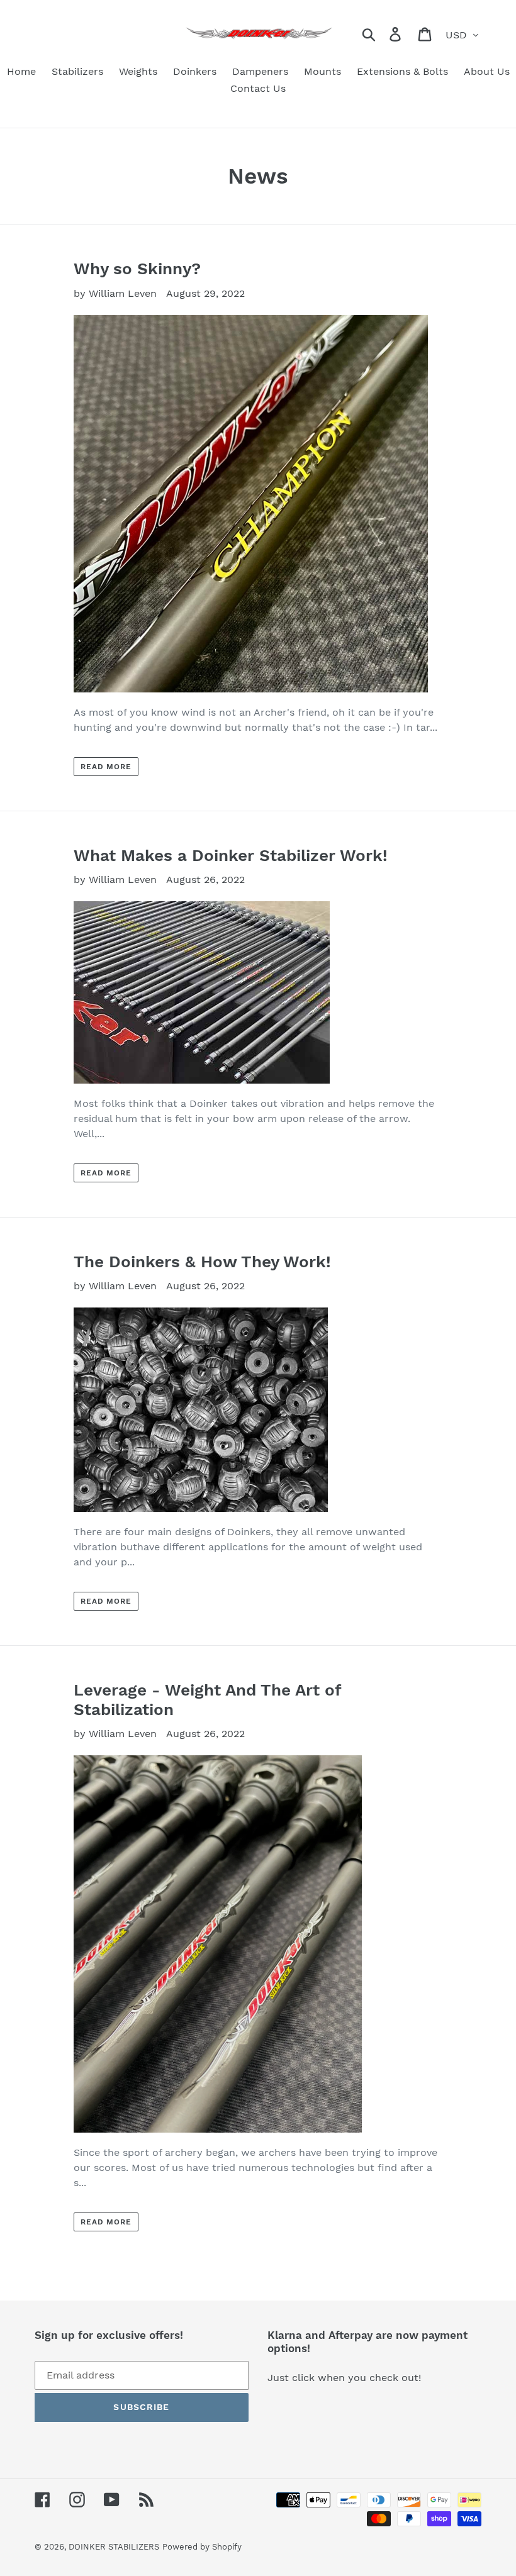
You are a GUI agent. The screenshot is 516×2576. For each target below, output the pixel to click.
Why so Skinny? (137, 269)
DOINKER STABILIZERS (114, 2547)
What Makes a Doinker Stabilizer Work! (231, 855)
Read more (106, 767)
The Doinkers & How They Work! (202, 1262)
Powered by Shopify (202, 2547)
